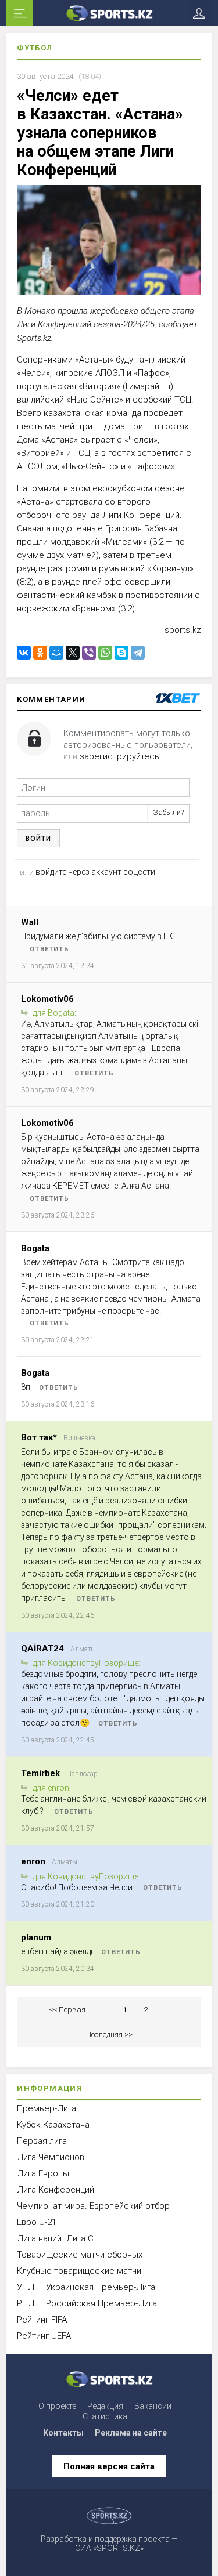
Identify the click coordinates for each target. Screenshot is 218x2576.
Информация (50, 2088)
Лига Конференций (56, 2190)
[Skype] (121, 653)
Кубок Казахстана (53, 2125)
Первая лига (42, 2141)
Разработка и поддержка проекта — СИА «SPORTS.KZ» (109, 2544)
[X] (73, 653)
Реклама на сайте (131, 2433)
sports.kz (183, 630)
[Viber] (89, 653)
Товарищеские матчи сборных (80, 2255)
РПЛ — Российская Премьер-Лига (87, 2303)
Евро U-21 (37, 2222)
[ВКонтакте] (24, 653)
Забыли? (168, 812)
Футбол (35, 48)
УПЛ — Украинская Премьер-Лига (86, 2287)
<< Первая (67, 2010)
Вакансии (153, 2406)
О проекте (57, 2406)
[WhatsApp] (105, 653)
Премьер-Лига (47, 2108)
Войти (38, 839)
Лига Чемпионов (51, 2157)
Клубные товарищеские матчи (79, 2271)
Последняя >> (109, 2035)
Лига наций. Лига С (55, 2238)
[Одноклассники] (40, 653)
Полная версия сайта (109, 2466)
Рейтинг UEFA (44, 2336)
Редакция (105, 2406)
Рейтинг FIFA (42, 2320)
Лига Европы (43, 2173)
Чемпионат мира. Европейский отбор (93, 2206)
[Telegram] (138, 653)
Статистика (105, 2416)
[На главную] (109, 13)
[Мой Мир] (56, 653)
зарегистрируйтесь (119, 756)
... (104, 2010)
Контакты (63, 2433)
